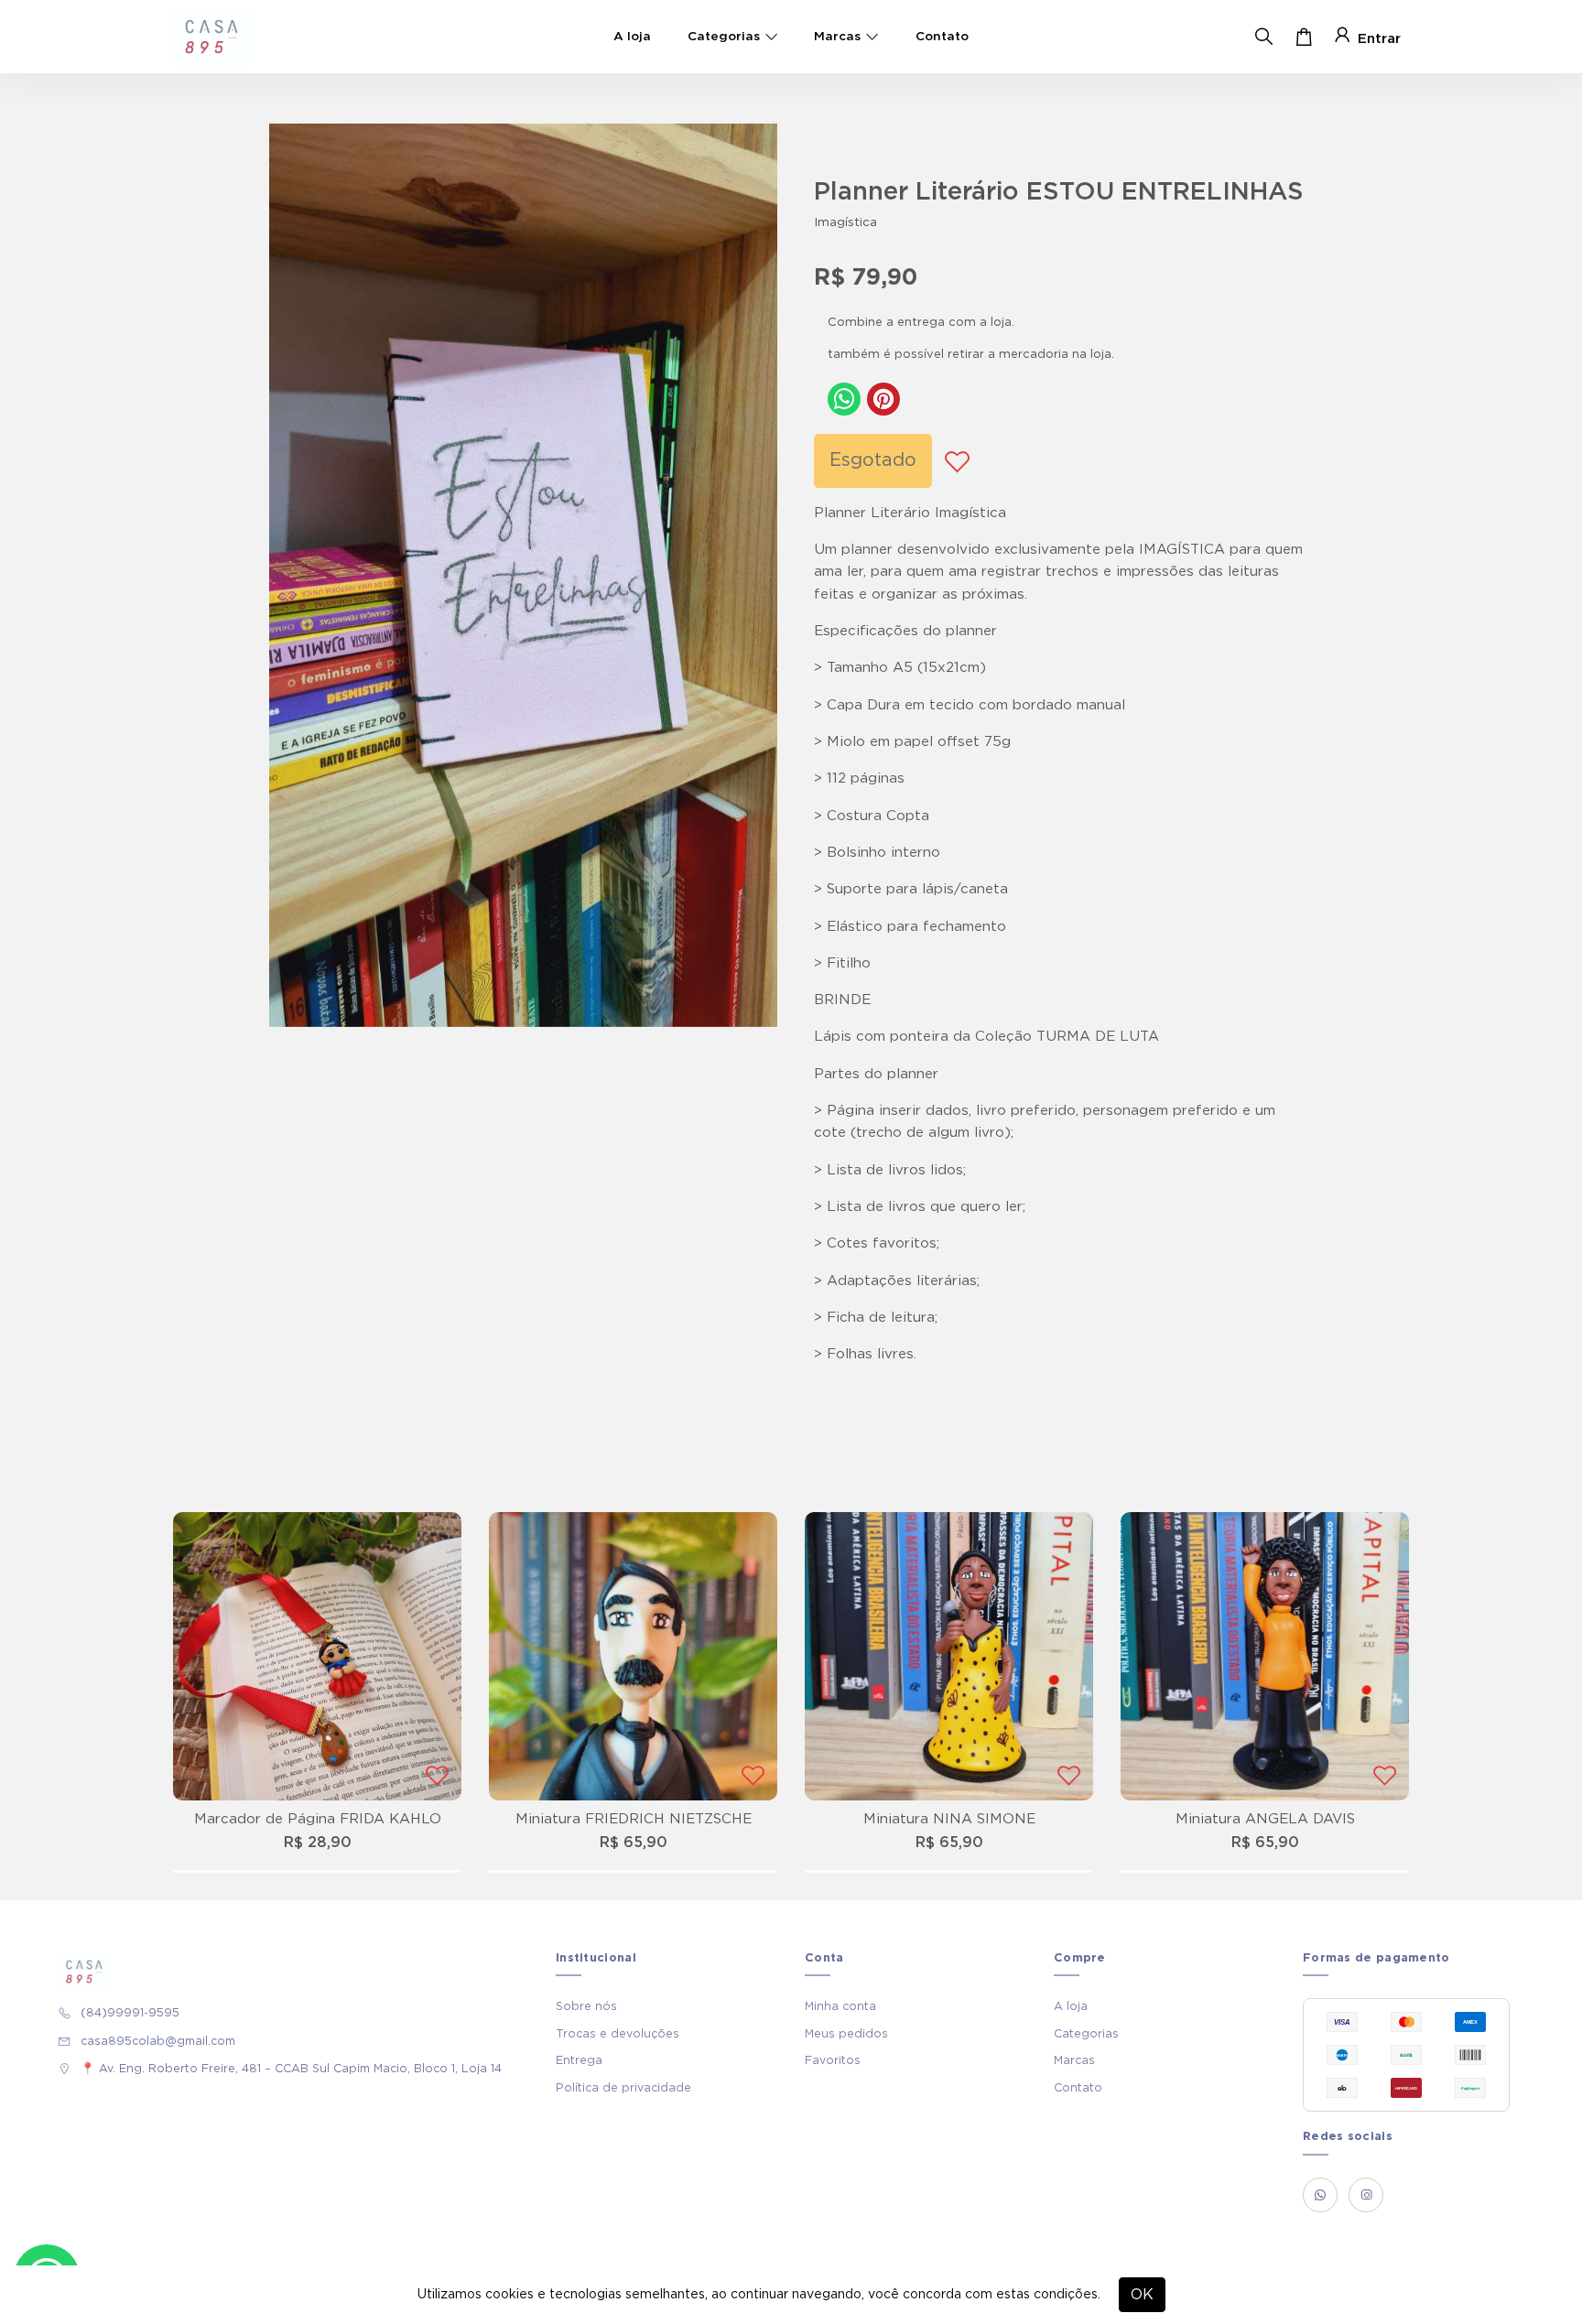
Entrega (579, 2060)
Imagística (845, 222)
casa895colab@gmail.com (158, 2041)
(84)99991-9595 (130, 2013)
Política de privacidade (623, 2088)
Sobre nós (586, 2006)
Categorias (724, 37)
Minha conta (840, 2006)
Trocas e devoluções (618, 2034)
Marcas (837, 37)
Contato (942, 37)
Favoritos (833, 2060)
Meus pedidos (846, 2034)
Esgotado (873, 460)
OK (1142, 2295)
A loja (632, 37)
